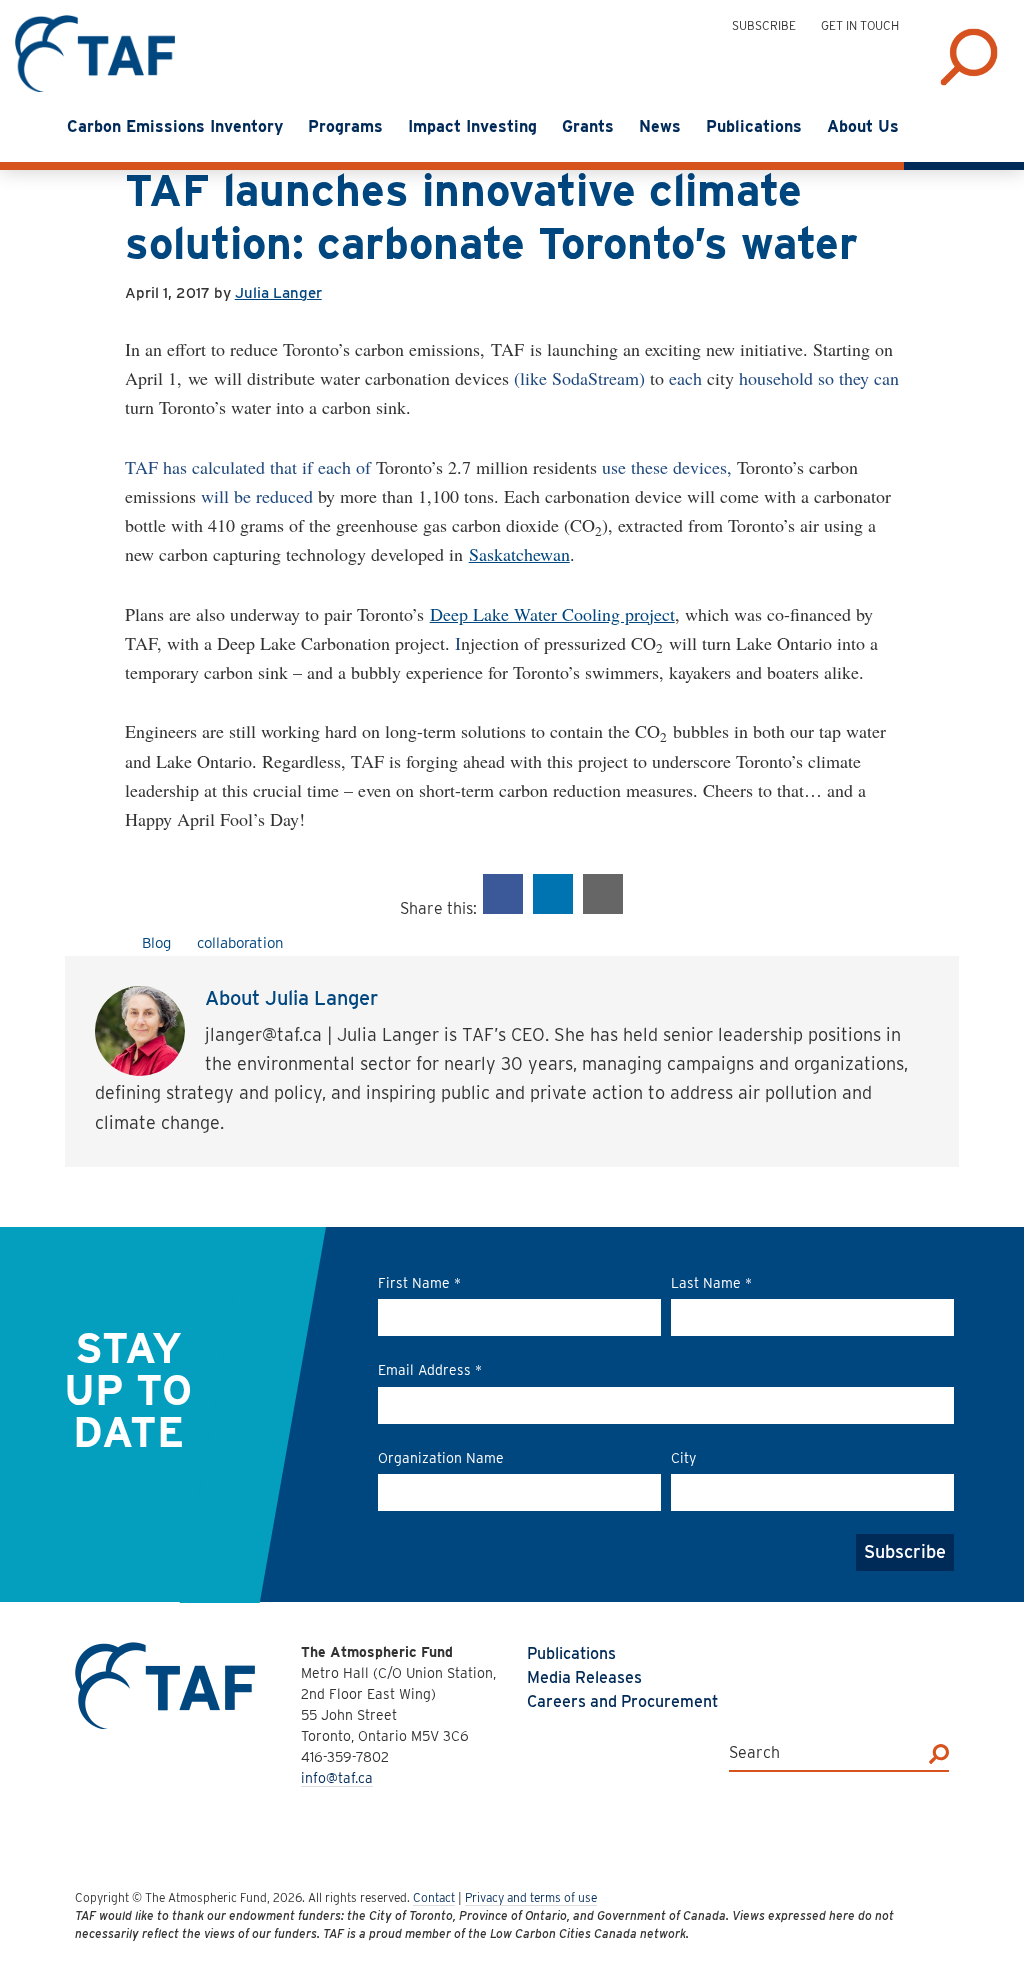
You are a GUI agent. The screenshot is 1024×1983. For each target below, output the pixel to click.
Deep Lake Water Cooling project (552, 614)
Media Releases (584, 1677)
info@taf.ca (337, 1778)
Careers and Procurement (622, 1701)
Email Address (430, 1370)
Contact (434, 1897)
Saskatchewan (519, 554)
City (683, 1458)
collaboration (240, 943)
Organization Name (441, 1458)
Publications (571, 1653)
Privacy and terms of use (531, 1897)
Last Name (711, 1283)
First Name (419, 1283)
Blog (156, 943)
